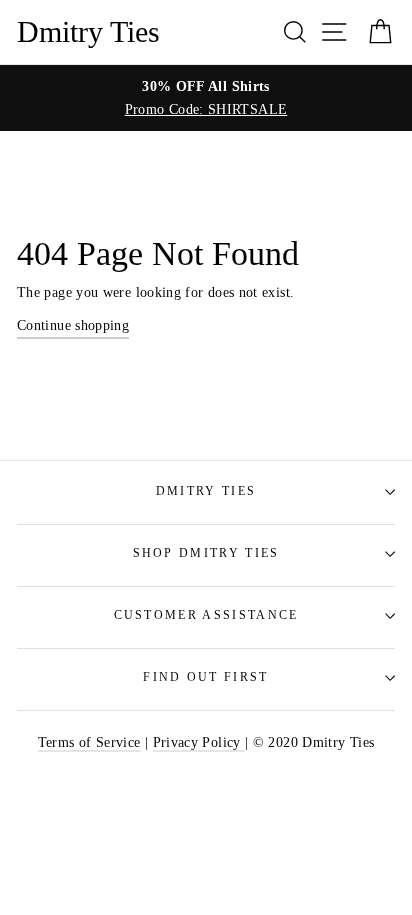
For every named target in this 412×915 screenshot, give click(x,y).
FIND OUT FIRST (205, 677)
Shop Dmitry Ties (206, 553)
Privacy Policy (199, 742)
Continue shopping (73, 325)
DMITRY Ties (206, 491)
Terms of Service (89, 742)
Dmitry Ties (88, 32)
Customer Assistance (206, 615)
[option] (206, 98)
